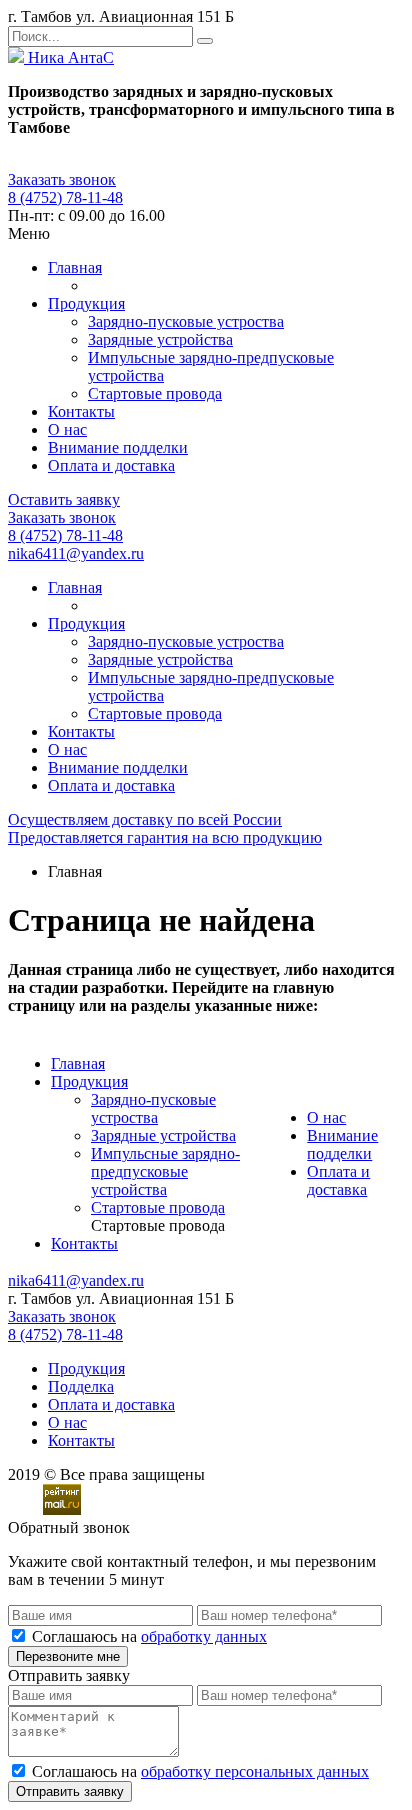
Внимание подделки (118, 447)
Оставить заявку (64, 499)
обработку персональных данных (255, 1771)
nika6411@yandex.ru (76, 553)
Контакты (81, 411)
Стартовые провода (155, 393)
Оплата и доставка (111, 465)
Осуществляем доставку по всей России (145, 819)
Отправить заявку (70, 1791)
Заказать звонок (62, 179)
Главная (75, 267)
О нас (67, 429)
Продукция (86, 303)
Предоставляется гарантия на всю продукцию (165, 837)
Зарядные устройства (160, 339)
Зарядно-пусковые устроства (186, 321)
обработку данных (204, 1636)
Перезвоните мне (68, 1656)
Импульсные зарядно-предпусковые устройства (165, 1171)
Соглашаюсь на (149, 1636)
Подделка (81, 1386)
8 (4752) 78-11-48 (65, 197)
